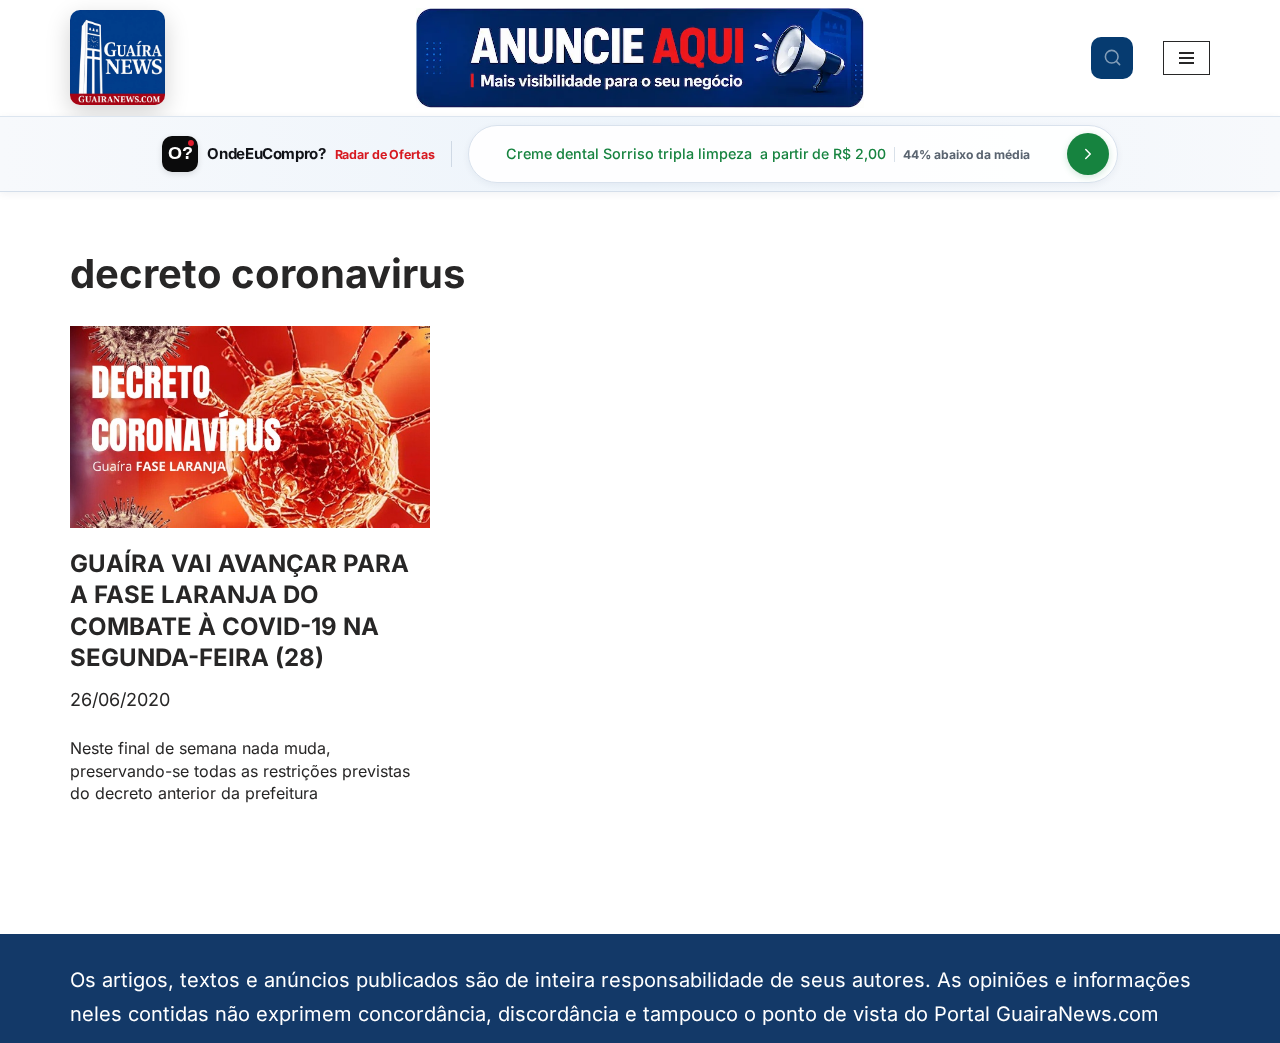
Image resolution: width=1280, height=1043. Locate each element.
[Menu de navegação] (1186, 58)
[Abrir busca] (1112, 58)
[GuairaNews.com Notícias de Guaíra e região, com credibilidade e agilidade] (117, 57)
